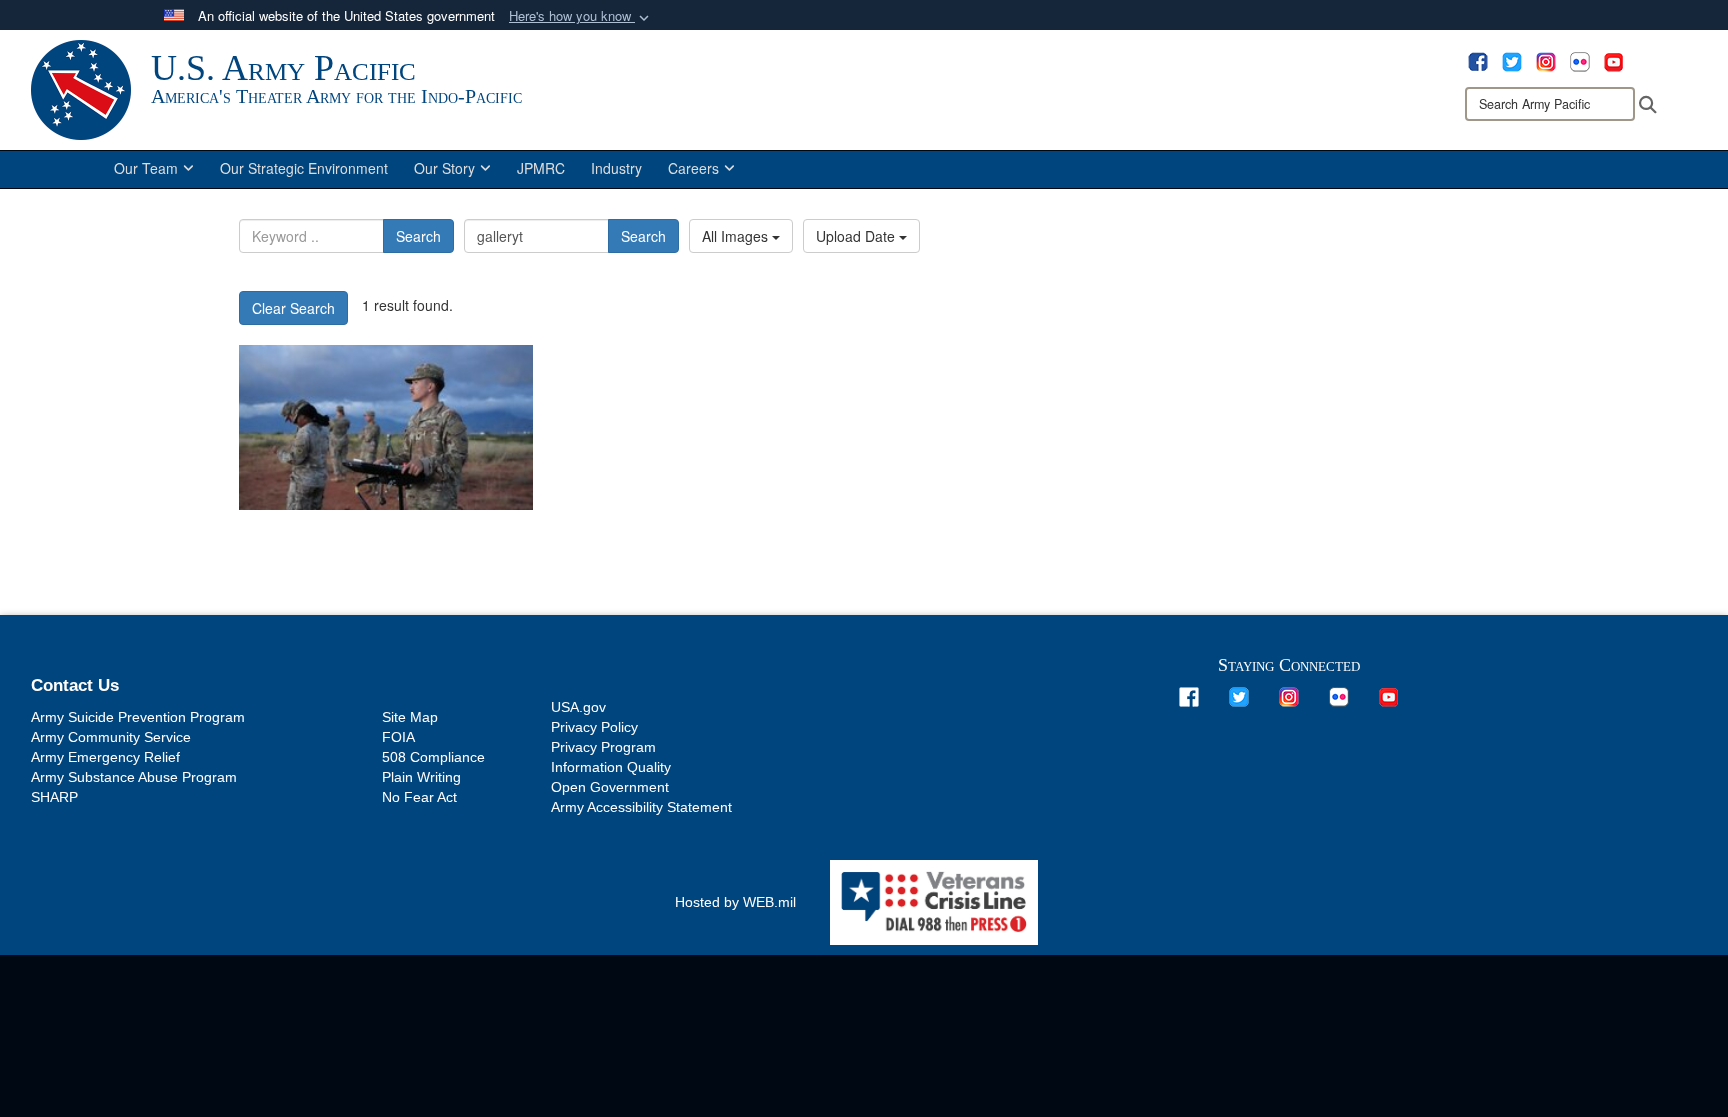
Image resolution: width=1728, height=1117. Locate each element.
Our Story (444, 168)
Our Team (146, 168)
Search (418, 236)
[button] (581, 16)
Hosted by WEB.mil (735, 902)
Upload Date (857, 236)
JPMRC (541, 168)
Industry (616, 168)
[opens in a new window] (1478, 60)
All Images (737, 236)
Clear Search (293, 308)
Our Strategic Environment (304, 168)
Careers (693, 168)
